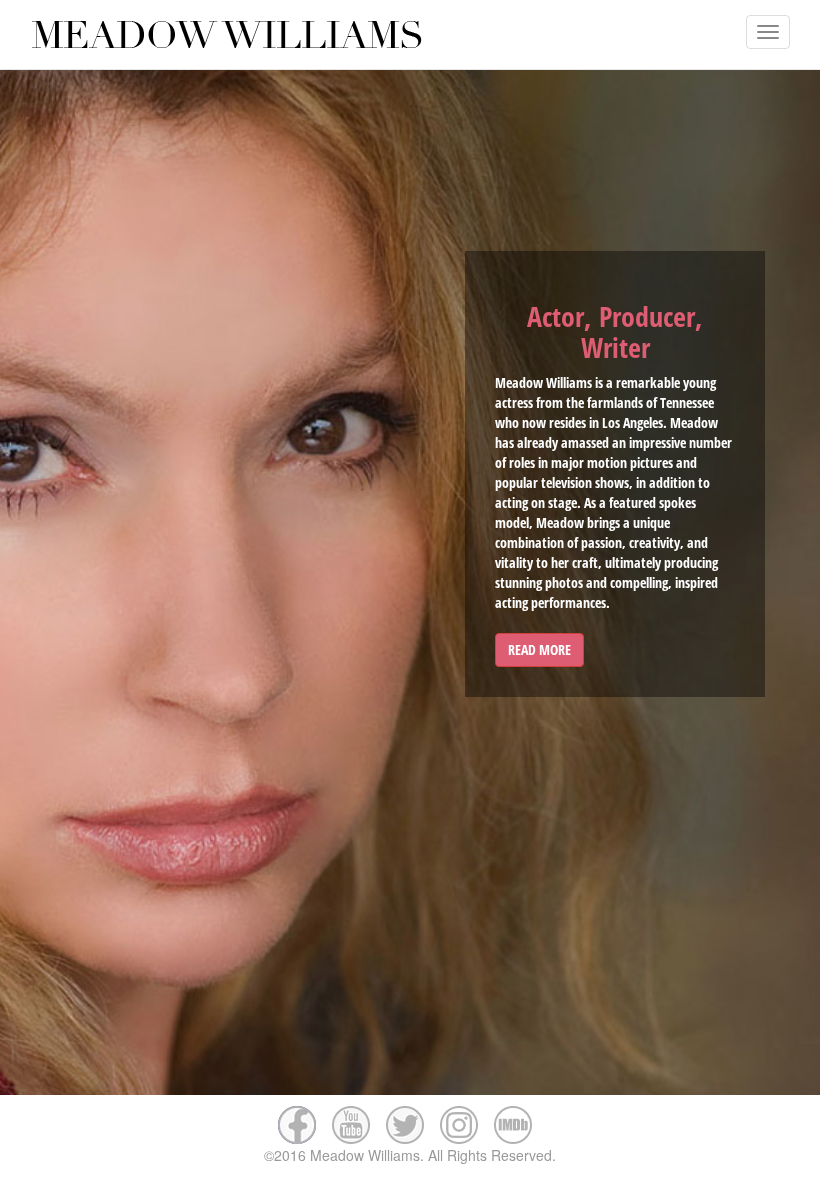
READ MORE (539, 649)
